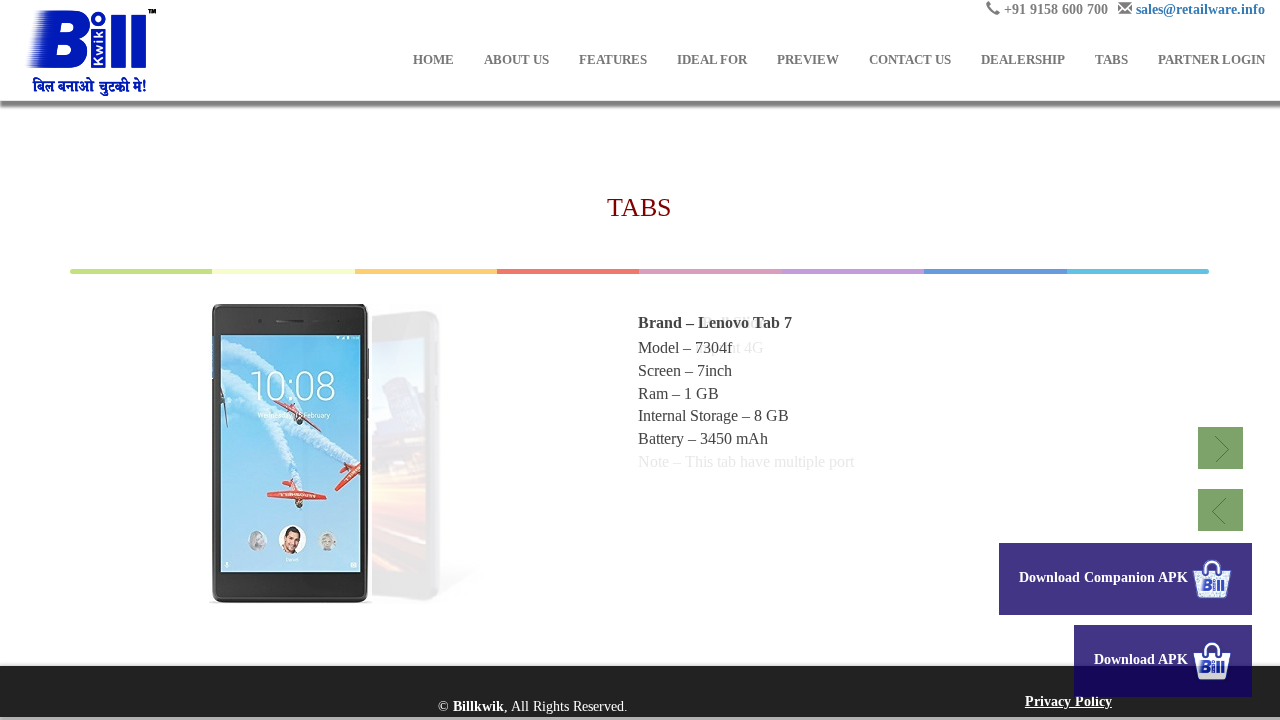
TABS (1111, 59)
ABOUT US (516, 59)
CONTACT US (910, 59)
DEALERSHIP (1023, 59)
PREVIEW (808, 59)
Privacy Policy (1068, 701)
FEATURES (613, 59)
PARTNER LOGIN (1211, 59)
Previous (1220, 510)
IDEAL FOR (712, 59)
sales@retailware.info (1200, 9)
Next (1220, 448)
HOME (433, 59)
